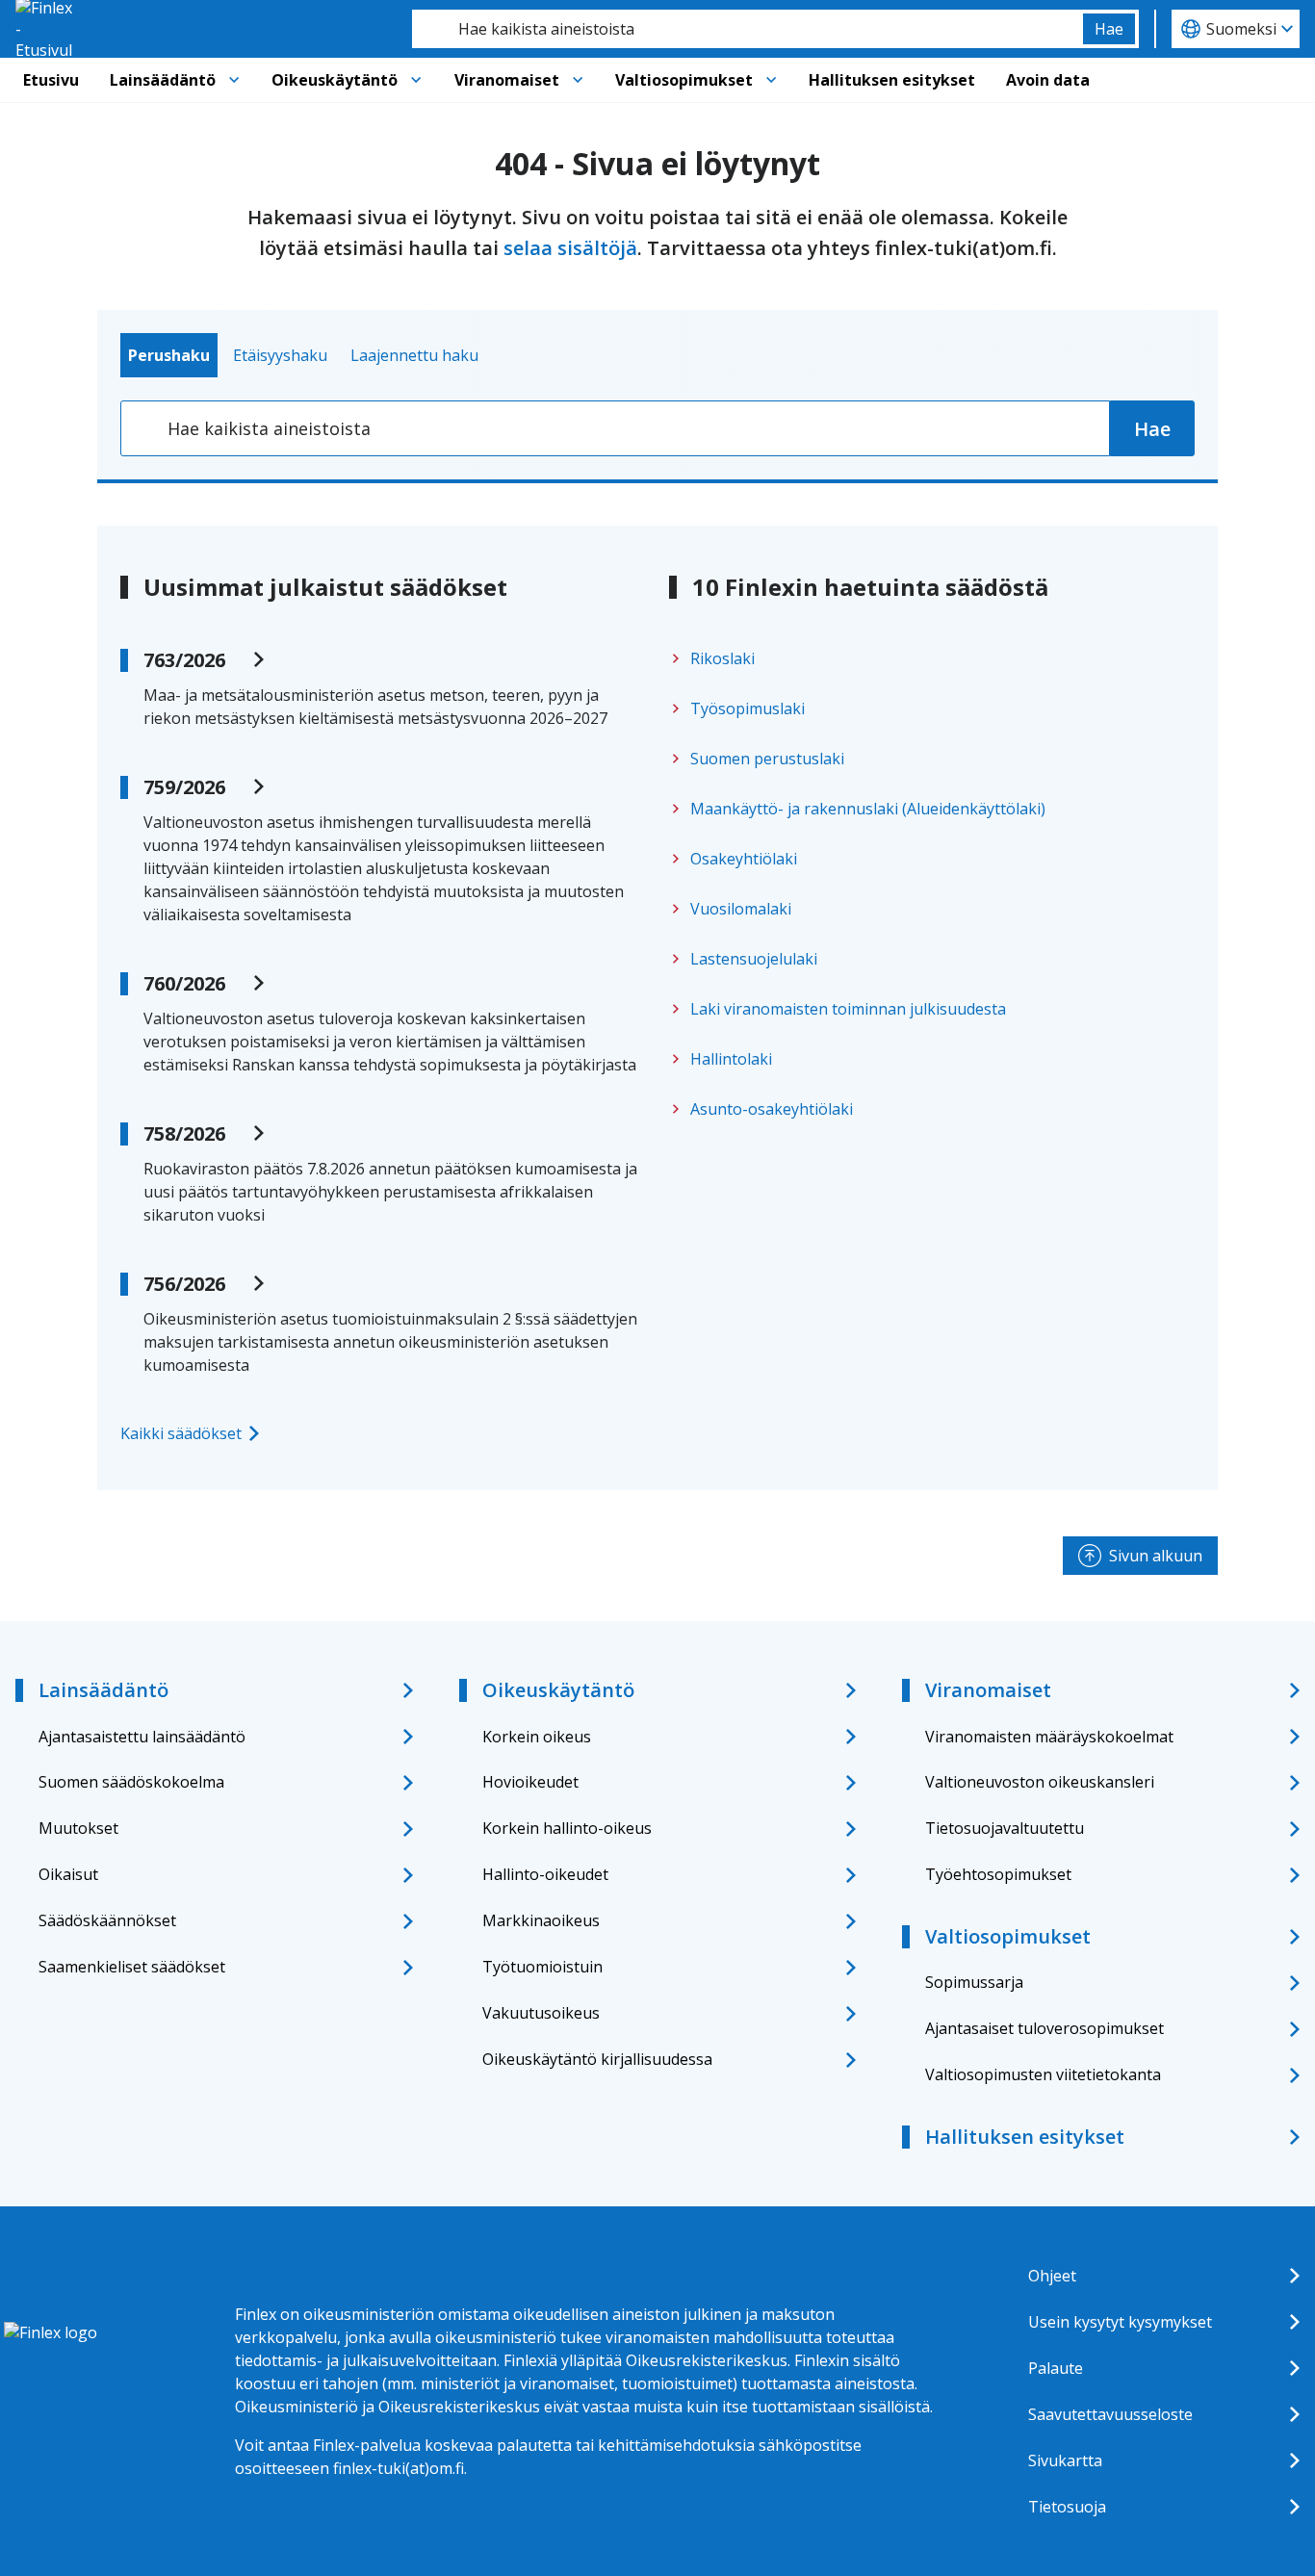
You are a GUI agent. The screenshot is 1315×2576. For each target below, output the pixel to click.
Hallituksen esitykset (892, 80)
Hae (1109, 29)
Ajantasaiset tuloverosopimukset (1044, 2028)
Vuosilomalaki (741, 909)
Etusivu (51, 80)
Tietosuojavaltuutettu (1005, 1828)
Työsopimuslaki (748, 708)
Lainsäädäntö (163, 80)
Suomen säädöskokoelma (131, 1782)
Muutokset (78, 1828)
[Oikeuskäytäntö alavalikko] (416, 80)
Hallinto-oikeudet (545, 1874)
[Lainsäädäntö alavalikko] (234, 80)
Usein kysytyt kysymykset (1120, 2322)
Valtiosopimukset (684, 80)
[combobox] (748, 29)
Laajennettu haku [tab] (414, 355)
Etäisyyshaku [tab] (280, 355)
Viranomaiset (507, 80)
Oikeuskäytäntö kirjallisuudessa (597, 2059)
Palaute (1056, 2368)
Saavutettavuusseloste (1110, 2414)
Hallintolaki (731, 1059)
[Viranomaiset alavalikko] (578, 80)
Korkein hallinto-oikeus (567, 1828)
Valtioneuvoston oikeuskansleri (1040, 1782)
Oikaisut (68, 1874)
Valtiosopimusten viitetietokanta (1043, 2074)
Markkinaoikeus (541, 1920)
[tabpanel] (657, 428)
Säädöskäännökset (107, 1920)
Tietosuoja (1067, 2507)
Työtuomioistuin (542, 1967)
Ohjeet (1052, 2276)
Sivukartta (1065, 2460)
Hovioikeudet (530, 1782)
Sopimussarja (974, 1982)
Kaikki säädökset (181, 1433)
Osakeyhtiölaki (744, 859)
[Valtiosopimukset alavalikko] (771, 80)
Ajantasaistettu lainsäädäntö (142, 1737)
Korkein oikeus (537, 1737)
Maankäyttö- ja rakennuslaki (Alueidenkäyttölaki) (868, 809)
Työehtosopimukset (998, 1874)
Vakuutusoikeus (541, 2013)
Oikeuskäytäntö (335, 80)
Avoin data (1048, 80)
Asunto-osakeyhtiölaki (772, 1109)
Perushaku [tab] (169, 355)
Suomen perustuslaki (767, 759)
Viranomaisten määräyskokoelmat (1049, 1737)
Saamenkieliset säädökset (132, 1967)
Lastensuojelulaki (754, 959)
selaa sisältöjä (570, 248)
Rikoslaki (722, 658)
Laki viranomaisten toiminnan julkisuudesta (848, 1009)
